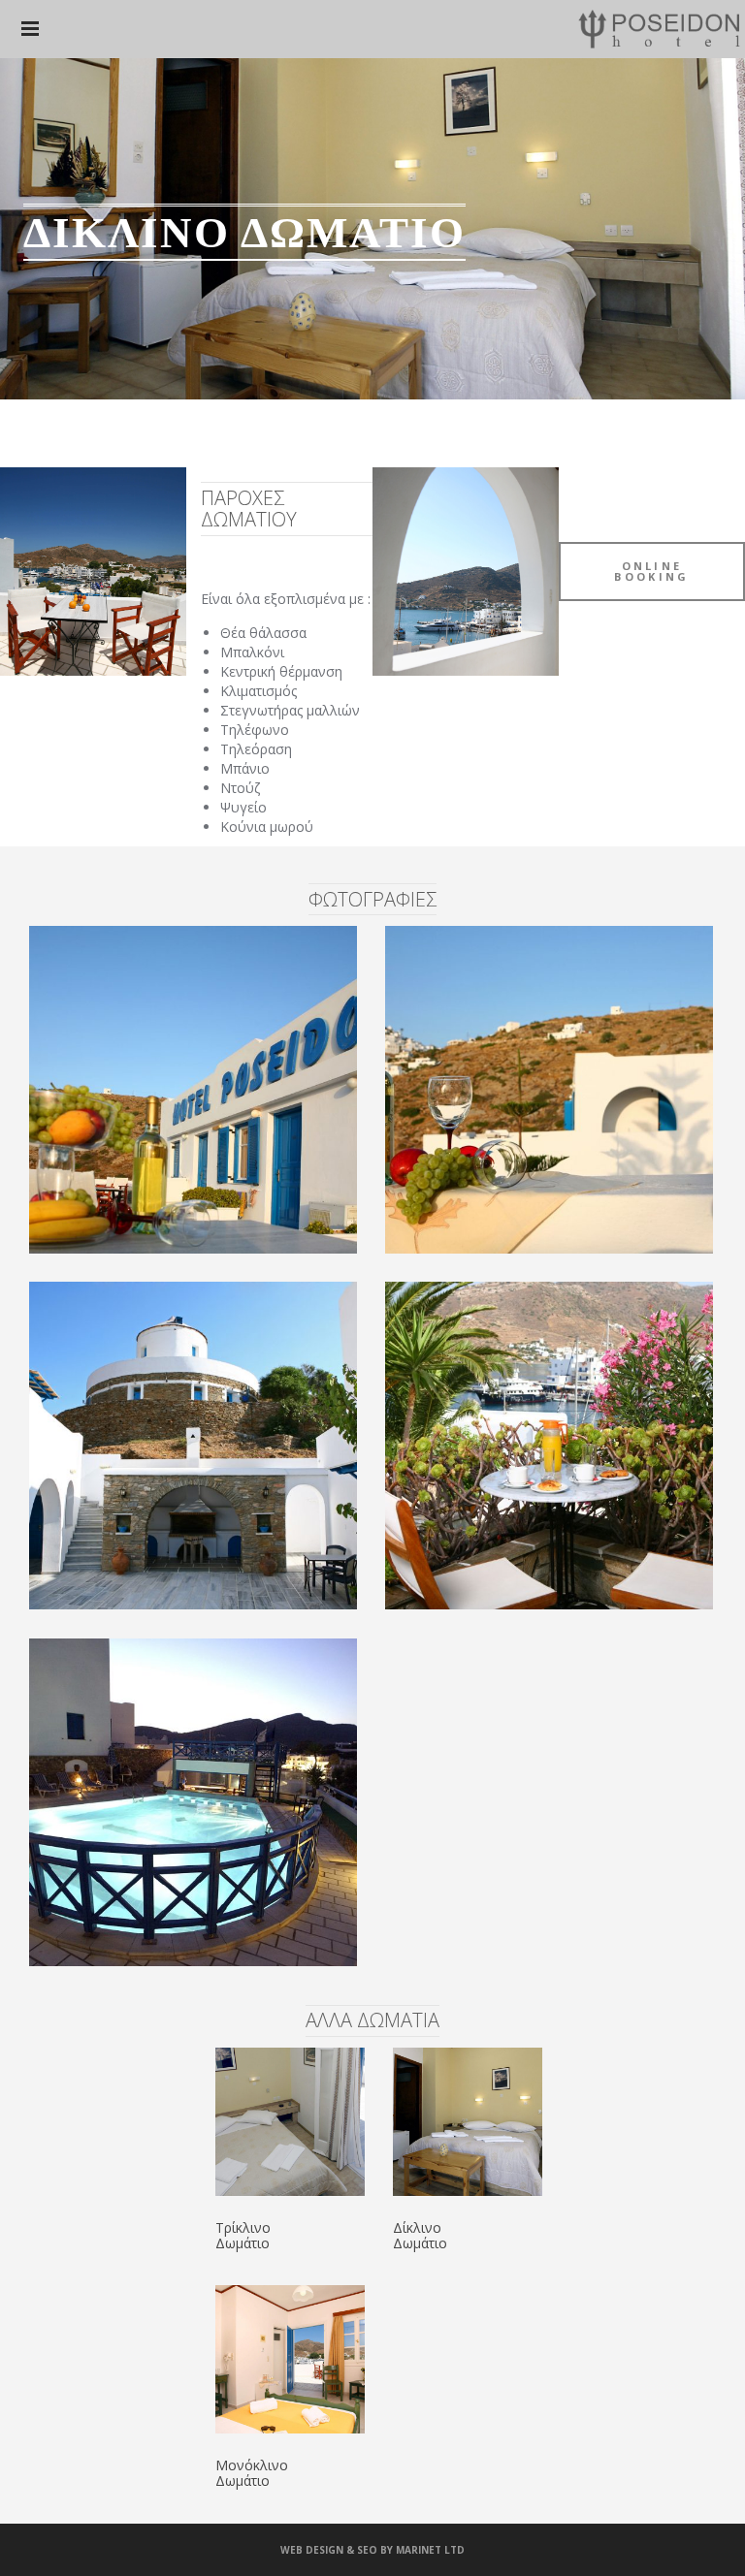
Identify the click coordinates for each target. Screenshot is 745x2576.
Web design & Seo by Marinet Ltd (372, 2550)
